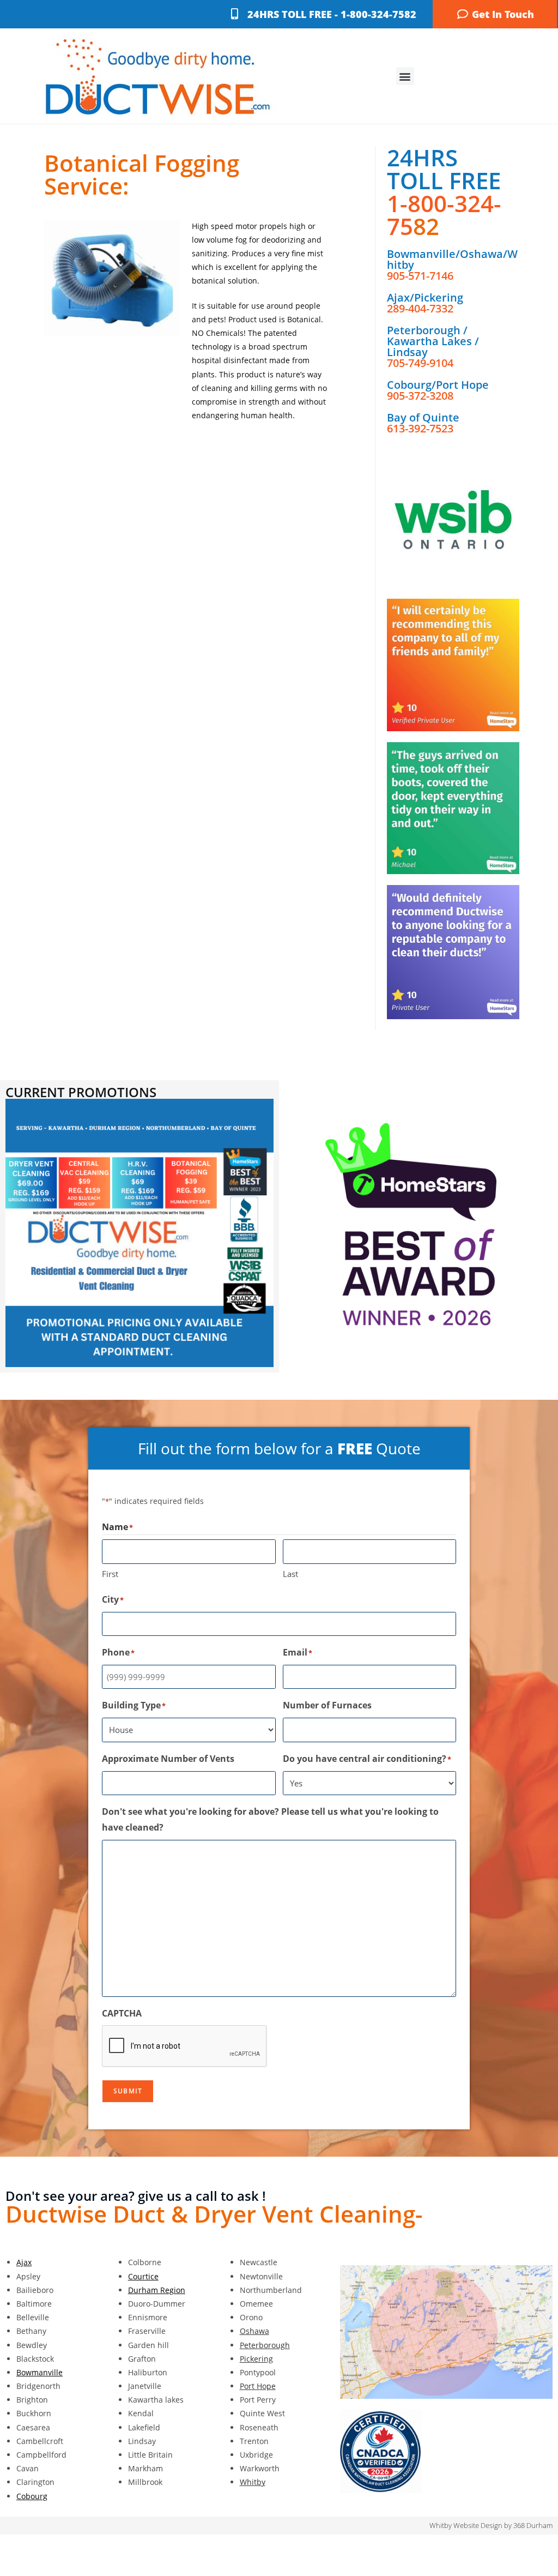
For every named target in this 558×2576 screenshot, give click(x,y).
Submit (128, 2091)
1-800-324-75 (444, 215)
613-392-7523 (420, 428)
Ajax (24, 2262)
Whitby (253, 2482)
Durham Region (157, 2290)
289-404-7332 (420, 308)
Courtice (143, 2276)
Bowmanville (40, 2372)
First (110, 1574)
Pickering (256, 2359)
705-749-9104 (420, 363)
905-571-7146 (420, 276)
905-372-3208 (420, 396)
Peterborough (265, 2345)
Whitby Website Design (466, 2525)
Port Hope (258, 2386)
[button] (405, 76)
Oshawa (254, 2331)
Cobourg (32, 2496)
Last (290, 1574)
